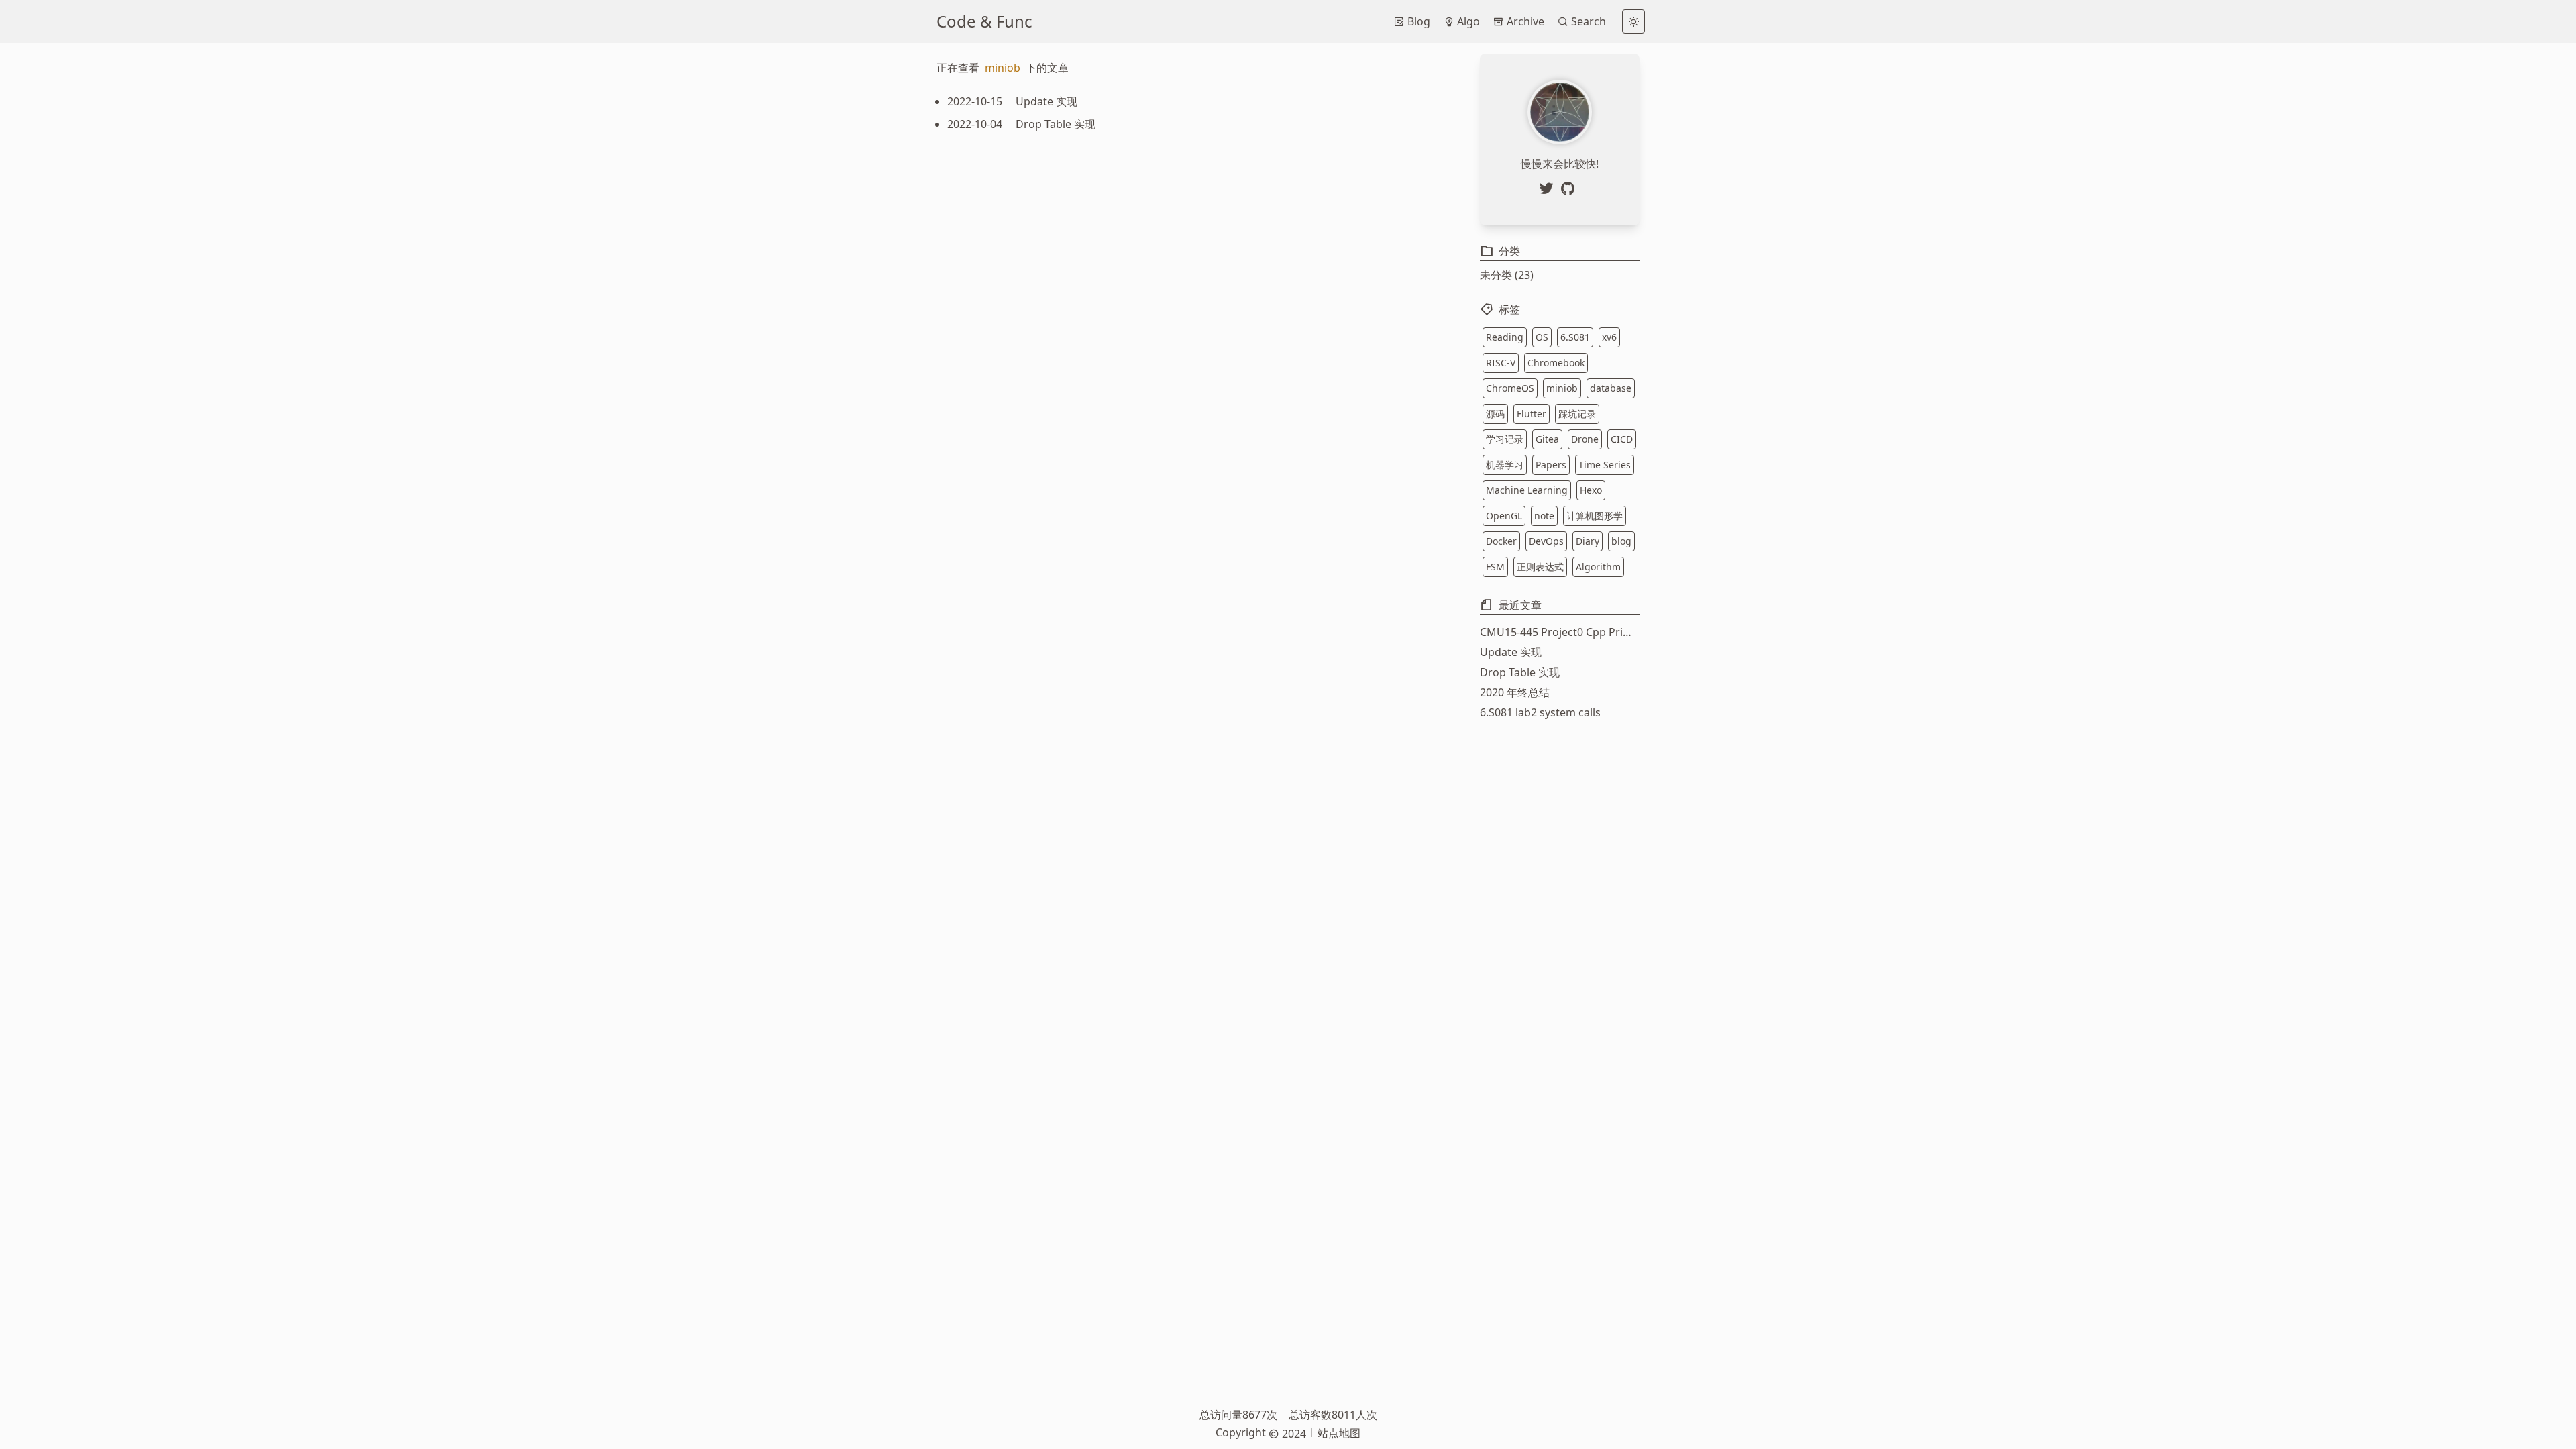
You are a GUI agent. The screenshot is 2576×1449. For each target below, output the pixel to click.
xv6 (1609, 337)
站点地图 (1339, 1433)
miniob (1562, 388)
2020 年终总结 (1515, 692)
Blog (1417, 21)
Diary (1588, 541)
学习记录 (1505, 439)
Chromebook (1556, 363)
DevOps (1546, 541)
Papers (1551, 465)
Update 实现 (1511, 652)
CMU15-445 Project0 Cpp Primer (1560, 632)
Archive (1524, 21)
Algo (1467, 21)
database (1611, 388)
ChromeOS (1510, 388)
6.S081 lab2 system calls (1540, 712)
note (1544, 516)
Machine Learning (1527, 490)
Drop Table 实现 (1520, 672)
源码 (1495, 414)
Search (1587, 21)
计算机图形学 (1595, 516)
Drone (1585, 439)
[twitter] (1549, 189)
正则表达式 (1540, 567)
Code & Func (984, 21)
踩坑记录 (1577, 414)
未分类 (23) (1507, 275)
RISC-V (1501, 363)
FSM (1495, 567)
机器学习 (1505, 465)
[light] (1633, 21)
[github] (1570, 189)
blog (1621, 541)
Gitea (1547, 439)
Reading (1505, 337)
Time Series (1605, 465)
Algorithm (1598, 567)
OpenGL (1504, 516)
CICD (1622, 439)
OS (1542, 337)
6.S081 (1575, 337)
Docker (1501, 541)
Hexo (1591, 490)
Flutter (1532, 414)
